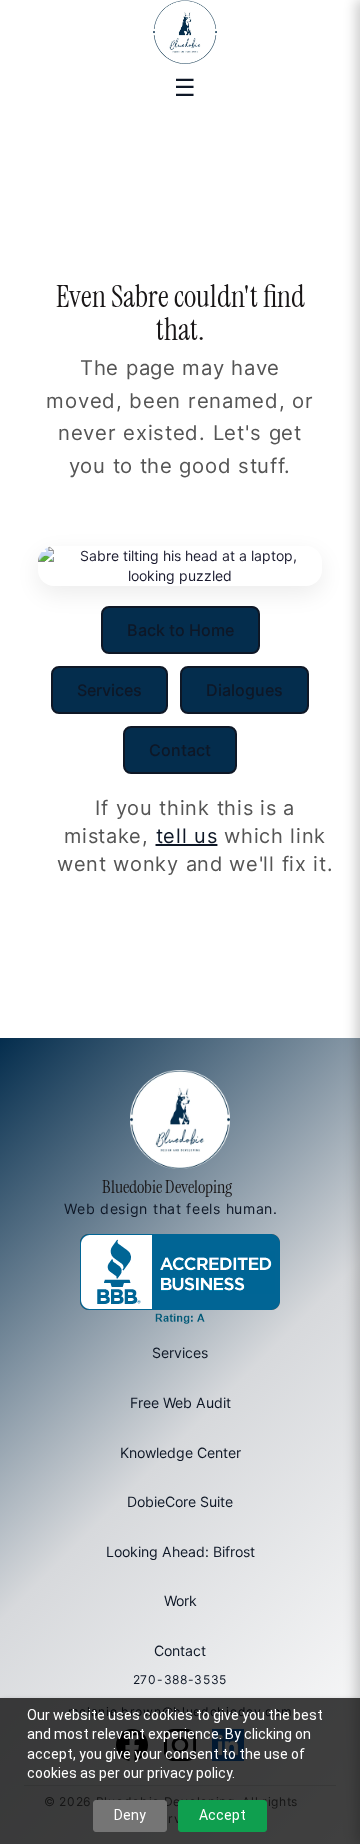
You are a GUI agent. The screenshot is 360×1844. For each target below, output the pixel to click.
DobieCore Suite (180, 1501)
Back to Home (180, 630)
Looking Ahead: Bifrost (180, 1551)
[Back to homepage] (180, 1123)
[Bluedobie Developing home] (180, 32)
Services (109, 690)
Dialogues (244, 690)
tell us (187, 836)
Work (180, 1600)
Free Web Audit (180, 1402)
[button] (185, 86)
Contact (180, 750)
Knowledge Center (180, 1452)
